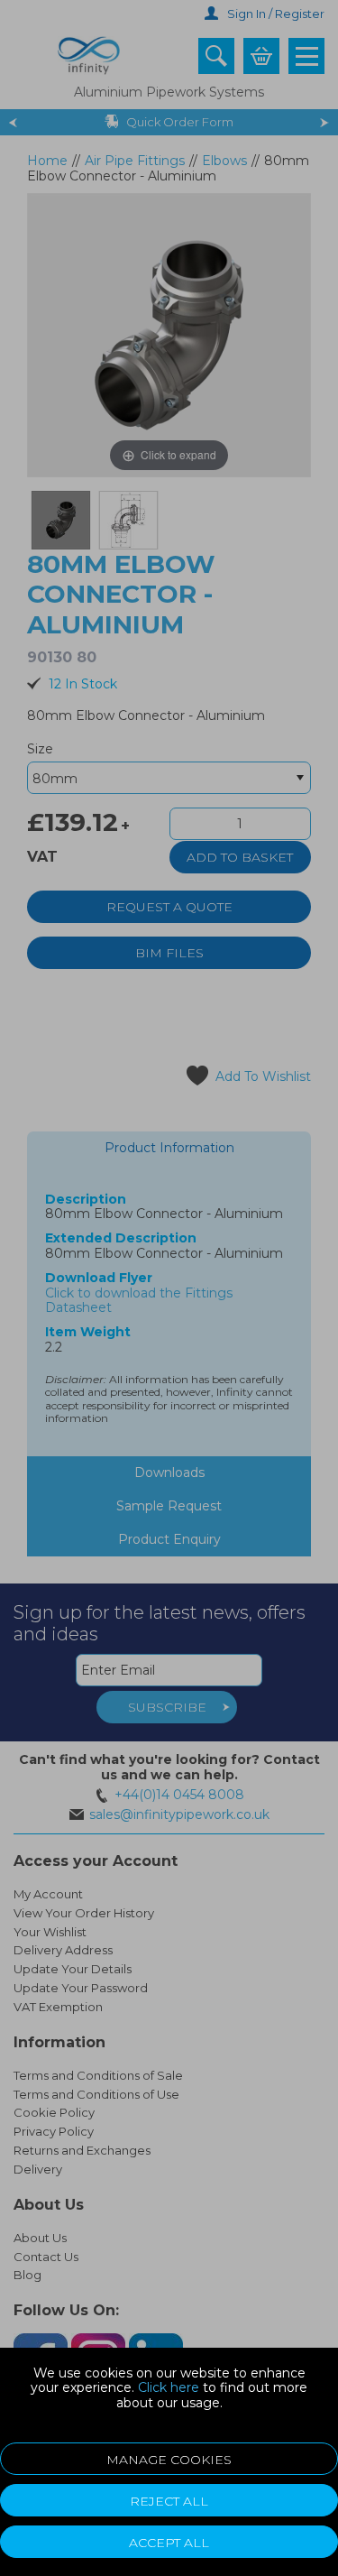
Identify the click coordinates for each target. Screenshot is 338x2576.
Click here (169, 2387)
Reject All (169, 2501)
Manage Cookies (169, 2460)
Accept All (169, 2543)
